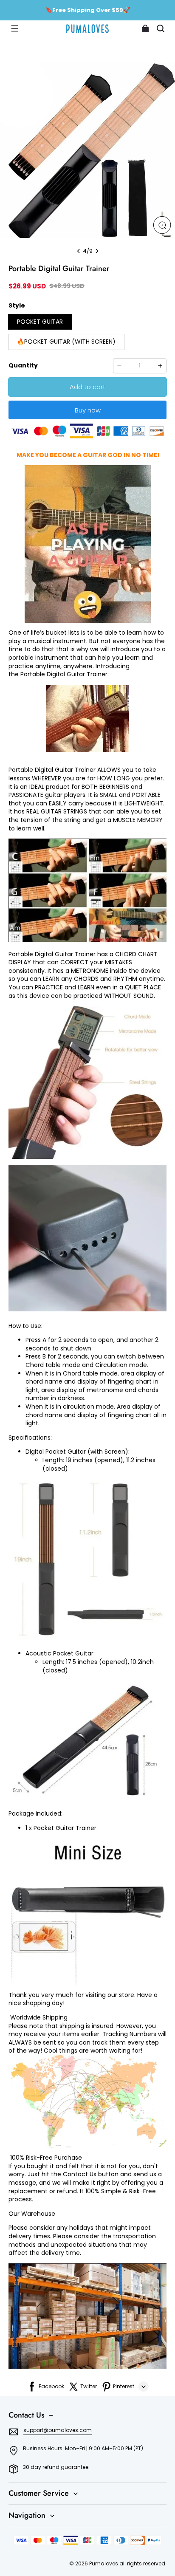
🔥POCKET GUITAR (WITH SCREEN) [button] (66, 342)
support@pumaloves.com (58, 2430)
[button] (14, 28)
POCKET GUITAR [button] (40, 322)
